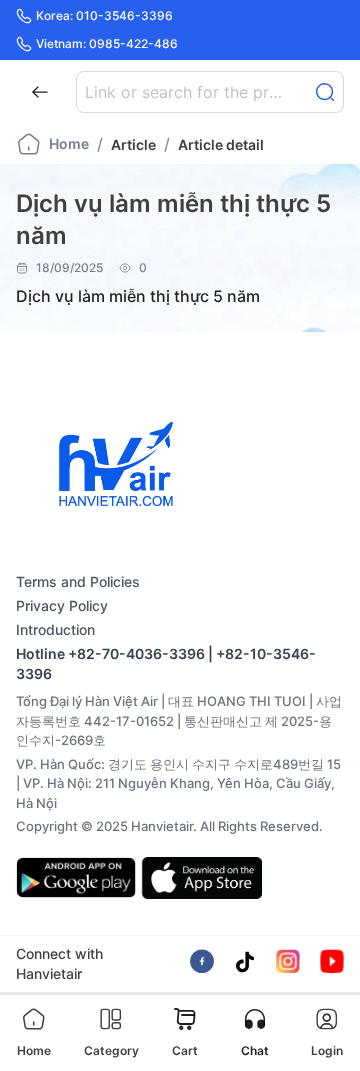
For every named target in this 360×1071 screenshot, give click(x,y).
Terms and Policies (78, 581)
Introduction (55, 629)
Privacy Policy (62, 605)
